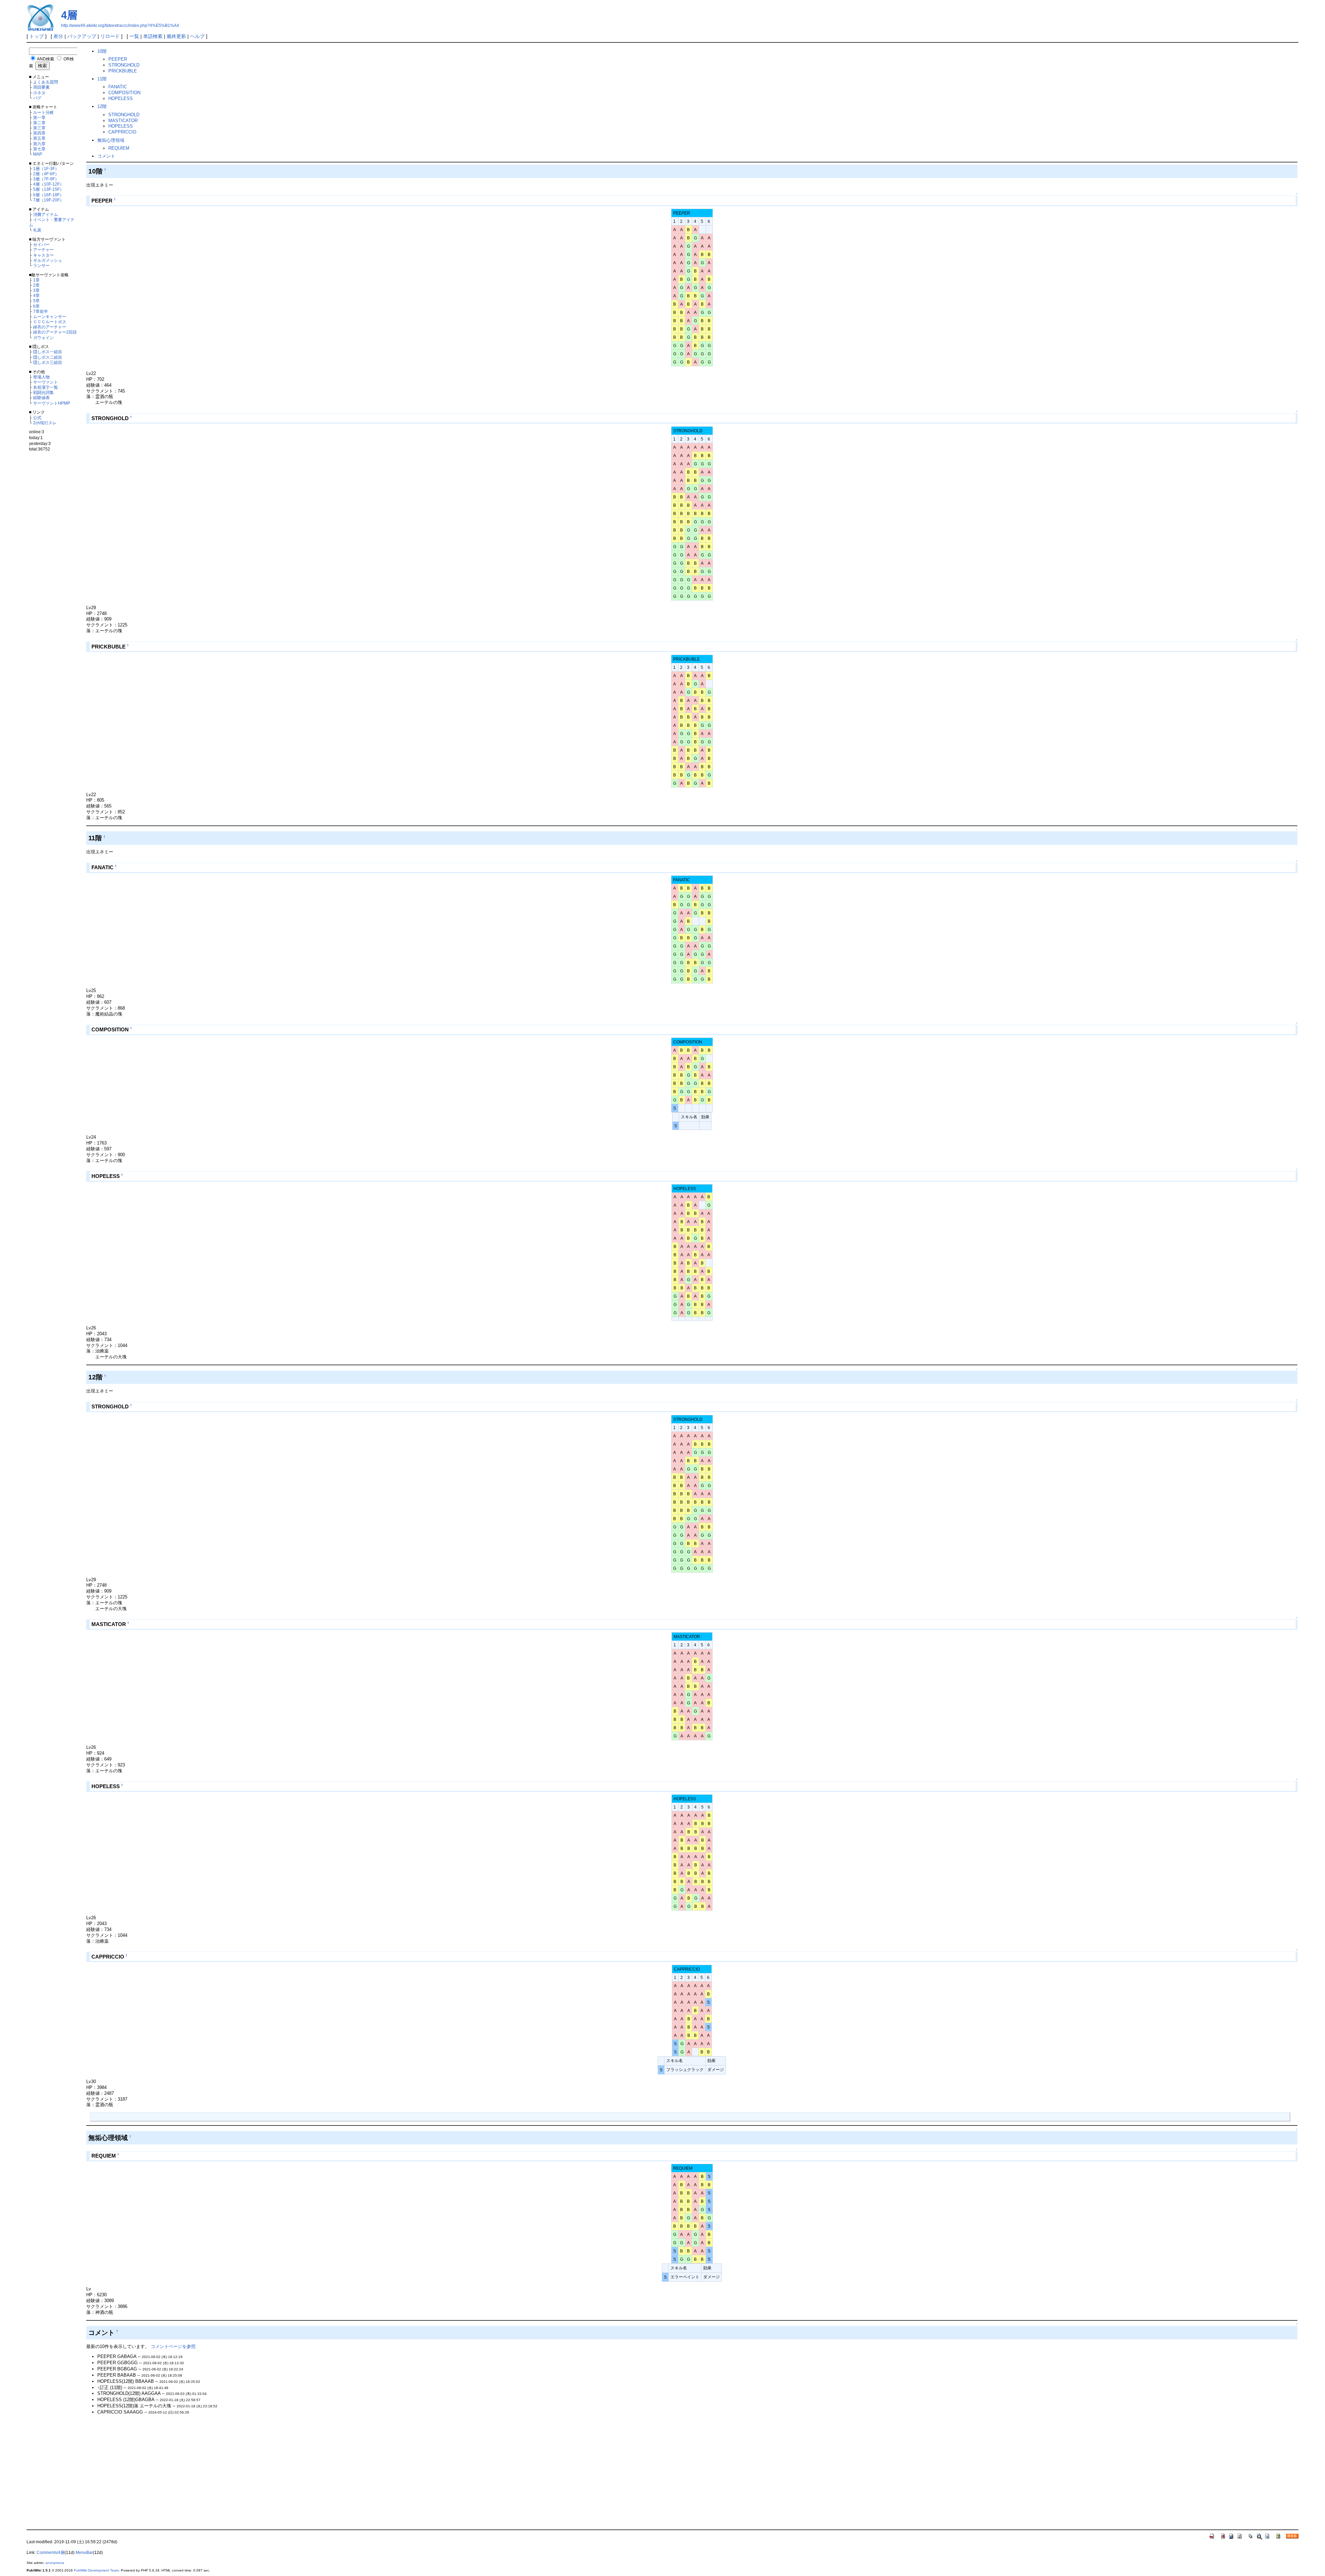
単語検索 (153, 36)
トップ (37, 36)
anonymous (55, 2563)
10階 (102, 51)
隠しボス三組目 (48, 362)
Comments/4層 (51, 2553)
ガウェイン (43, 338)
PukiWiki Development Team (96, 2570)
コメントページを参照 (173, 2346)
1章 (36, 280)
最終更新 (176, 36)
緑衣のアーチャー (50, 327)
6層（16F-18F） (48, 195)
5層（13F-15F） (48, 189)
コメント (106, 156)
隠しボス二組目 (48, 357)
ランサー (41, 265)
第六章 (39, 144)
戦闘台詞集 (43, 392)
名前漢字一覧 (46, 387)
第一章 (39, 117)
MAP (38, 154)
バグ (37, 98)
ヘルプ (197, 36)
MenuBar (84, 2553)
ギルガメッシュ (48, 260)
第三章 (39, 128)
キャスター (43, 255)
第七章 (39, 149)
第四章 (39, 133)
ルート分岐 (43, 112)
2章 (36, 285)
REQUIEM (119, 148)
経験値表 (41, 398)
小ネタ (39, 93)
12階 (102, 106)
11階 (102, 79)
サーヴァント (46, 382)
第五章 (39, 138)
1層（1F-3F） (46, 169)
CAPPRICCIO (122, 132)
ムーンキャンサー (50, 316)
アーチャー (43, 250)
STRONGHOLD (124, 65)
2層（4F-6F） (46, 174)
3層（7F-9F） (46, 179)
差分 (58, 36)
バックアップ (82, 36)
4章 (36, 295)
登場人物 (41, 377)
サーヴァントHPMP (52, 403)
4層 (69, 15)
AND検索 (46, 59)
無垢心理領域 (111, 140)
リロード (110, 36)
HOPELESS (121, 98)
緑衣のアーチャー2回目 (55, 332)
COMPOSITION (124, 93)
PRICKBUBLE (123, 71)
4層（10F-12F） (48, 184)
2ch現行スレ (45, 423)
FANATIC (118, 87)
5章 (36, 301)
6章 (36, 306)
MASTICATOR (123, 121)
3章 (36, 290)
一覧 (134, 36)
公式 (37, 418)
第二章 (39, 123)
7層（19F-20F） (48, 200)
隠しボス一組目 (48, 352)
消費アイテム (46, 214)
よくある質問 (46, 82)
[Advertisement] (55, 572)
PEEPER (118, 59)
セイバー (41, 244)
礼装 (37, 230)
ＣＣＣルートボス (50, 322)
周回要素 (41, 87)
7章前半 (41, 311)
